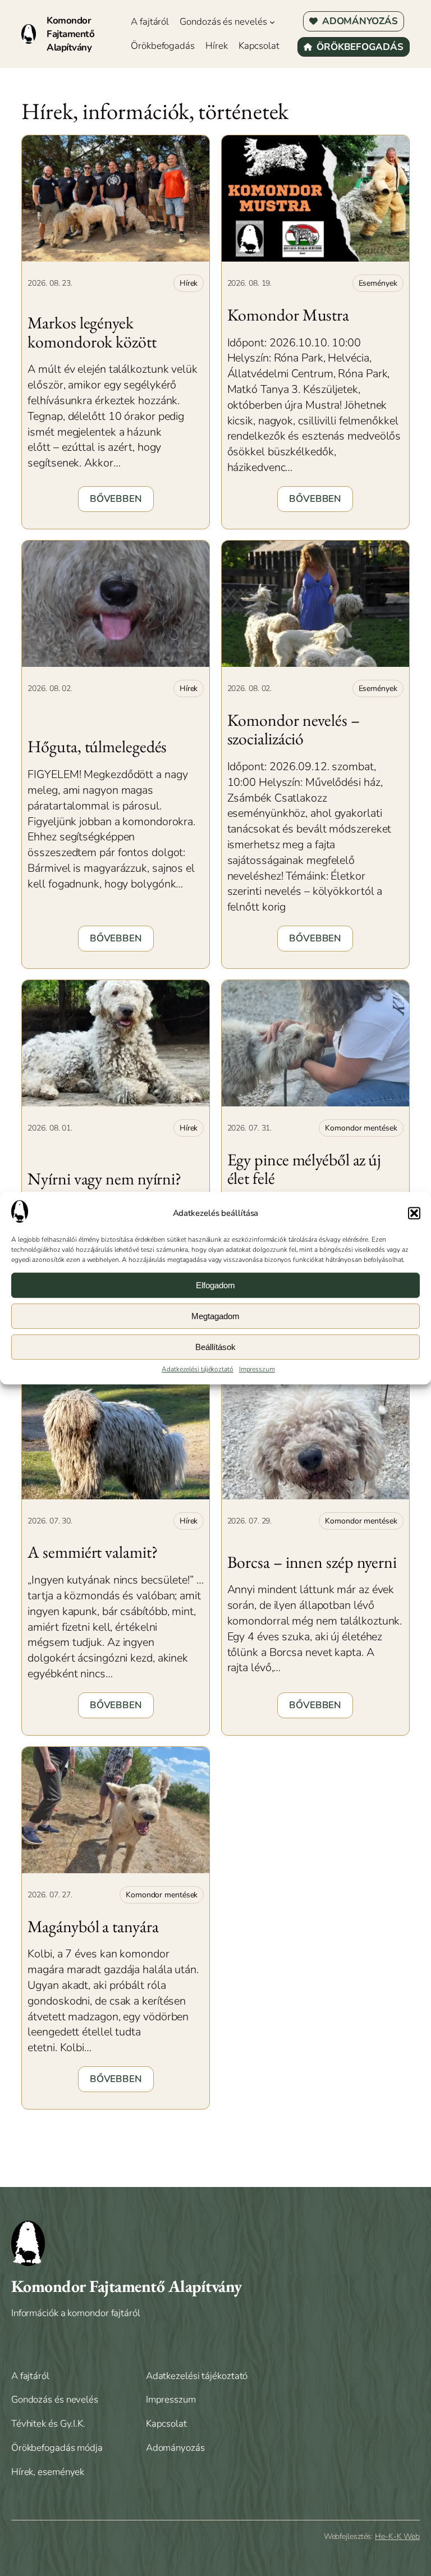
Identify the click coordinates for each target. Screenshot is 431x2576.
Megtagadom (215, 1316)
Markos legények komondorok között (92, 332)
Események (378, 283)
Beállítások (215, 1347)
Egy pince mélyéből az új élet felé (304, 1169)
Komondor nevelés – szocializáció (294, 729)
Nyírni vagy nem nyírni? (104, 1179)
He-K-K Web (397, 2536)
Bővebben (122, 502)
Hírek (189, 283)
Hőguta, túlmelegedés (97, 747)
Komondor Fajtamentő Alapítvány (70, 34)
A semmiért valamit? (92, 1552)
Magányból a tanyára (93, 1927)
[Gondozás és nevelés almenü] (272, 22)
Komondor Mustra (288, 315)
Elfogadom (215, 1285)
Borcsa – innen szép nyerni (312, 1562)
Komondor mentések (361, 1128)
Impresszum (257, 1370)
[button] (414, 1214)
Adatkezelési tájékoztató (198, 1370)
